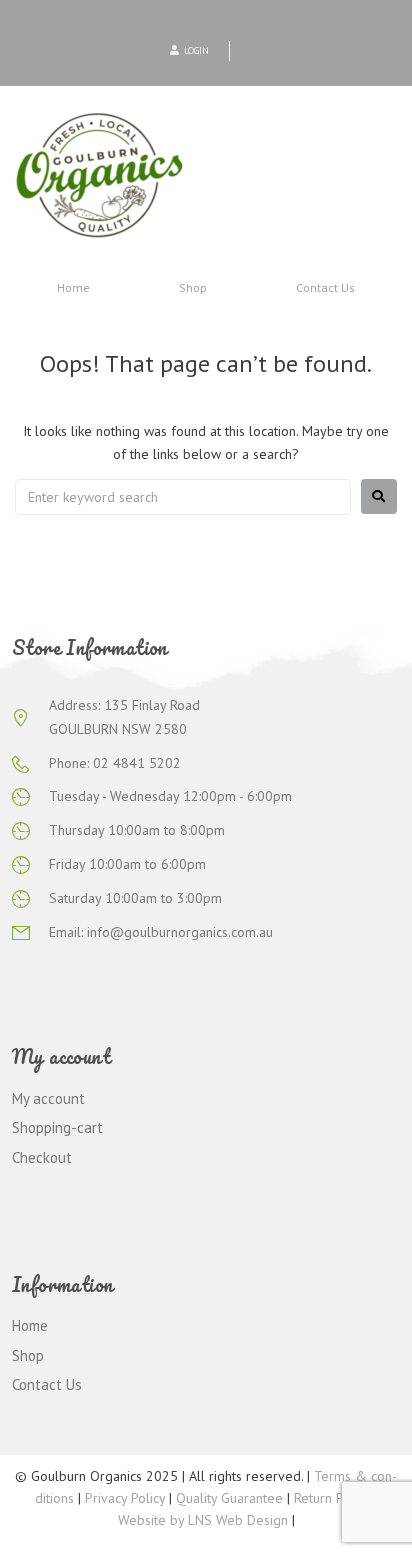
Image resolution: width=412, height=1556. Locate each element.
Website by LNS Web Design (203, 1520)
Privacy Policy (125, 1498)
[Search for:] (183, 497)
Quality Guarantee (229, 1498)
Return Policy (332, 1498)
